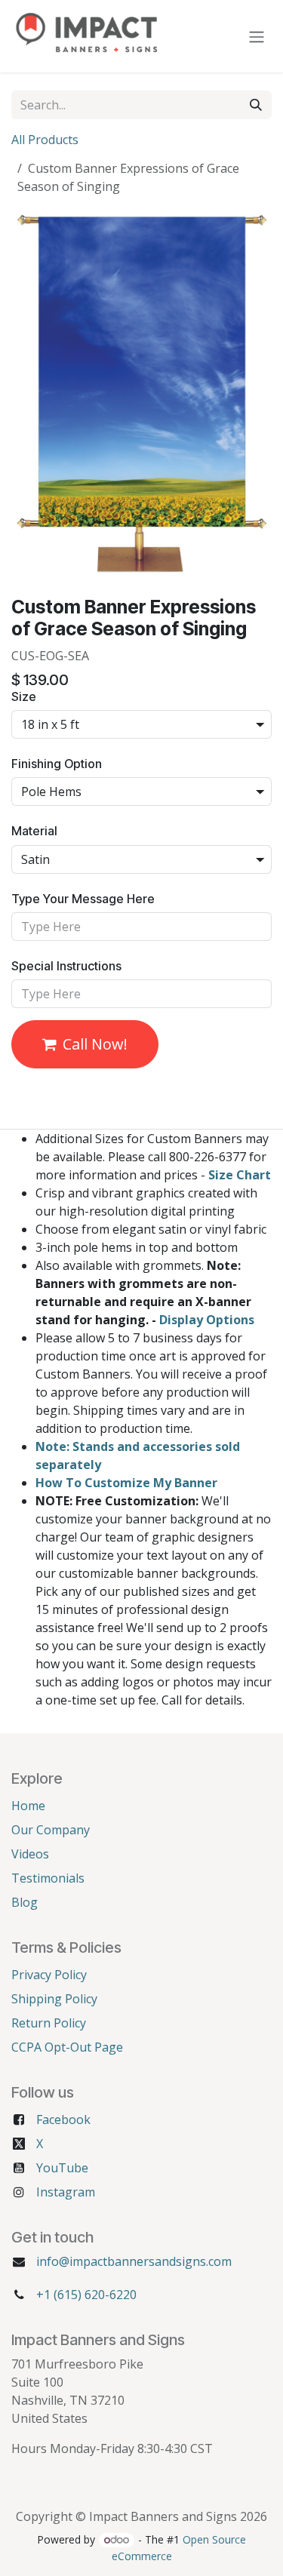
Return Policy (49, 2023)
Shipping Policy (54, 1999)
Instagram (66, 2192)
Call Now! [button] (95, 1044)
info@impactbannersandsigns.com (134, 2261)
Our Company (51, 1830)
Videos (30, 1854)
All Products (45, 140)
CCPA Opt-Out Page (67, 2047)
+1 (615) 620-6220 (86, 2295)
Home (28, 1806)
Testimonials (48, 1878)
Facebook (63, 2120)
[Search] (256, 105)
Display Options (207, 1320)
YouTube (62, 2168)
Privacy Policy (49, 1975)
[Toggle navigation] (257, 36)
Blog (25, 1902)
